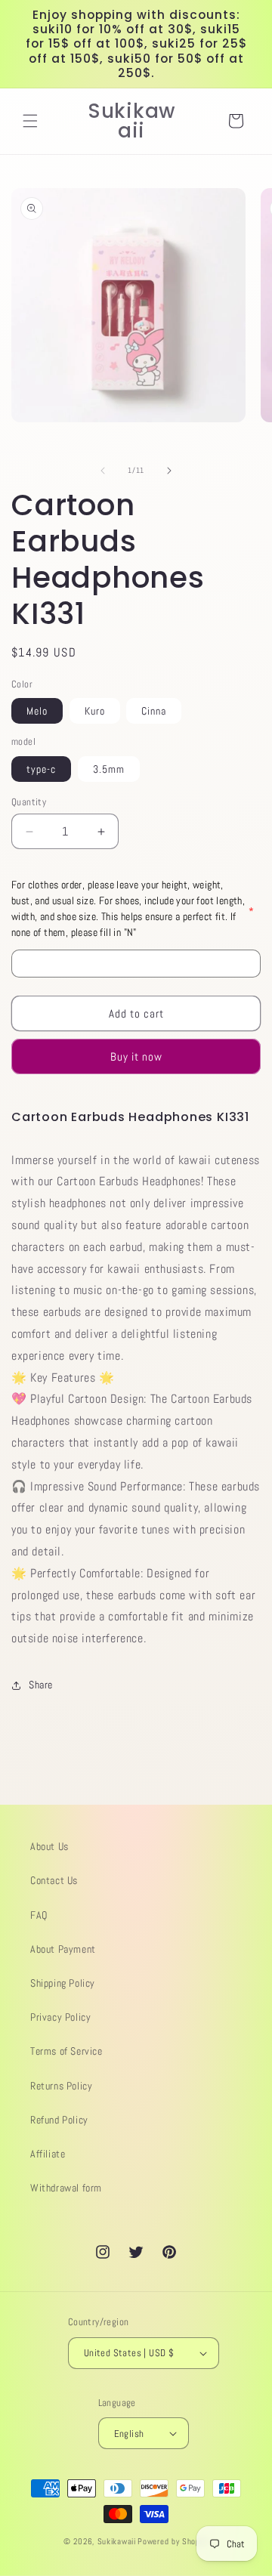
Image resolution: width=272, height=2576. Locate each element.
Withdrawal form (66, 2188)
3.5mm (109, 769)
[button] (30, 121)
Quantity (29, 802)
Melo (37, 711)
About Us (49, 1846)
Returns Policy (61, 2086)
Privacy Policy (60, 2017)
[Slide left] (103, 471)
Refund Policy (59, 2120)
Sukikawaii (117, 2541)
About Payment (63, 1949)
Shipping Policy (63, 1983)
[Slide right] (169, 471)
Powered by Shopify (173, 2541)
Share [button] (41, 1685)
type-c (41, 769)
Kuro (95, 711)
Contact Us (54, 1880)
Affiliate (48, 2154)
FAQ (39, 1915)
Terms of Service (66, 2051)
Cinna (154, 711)
